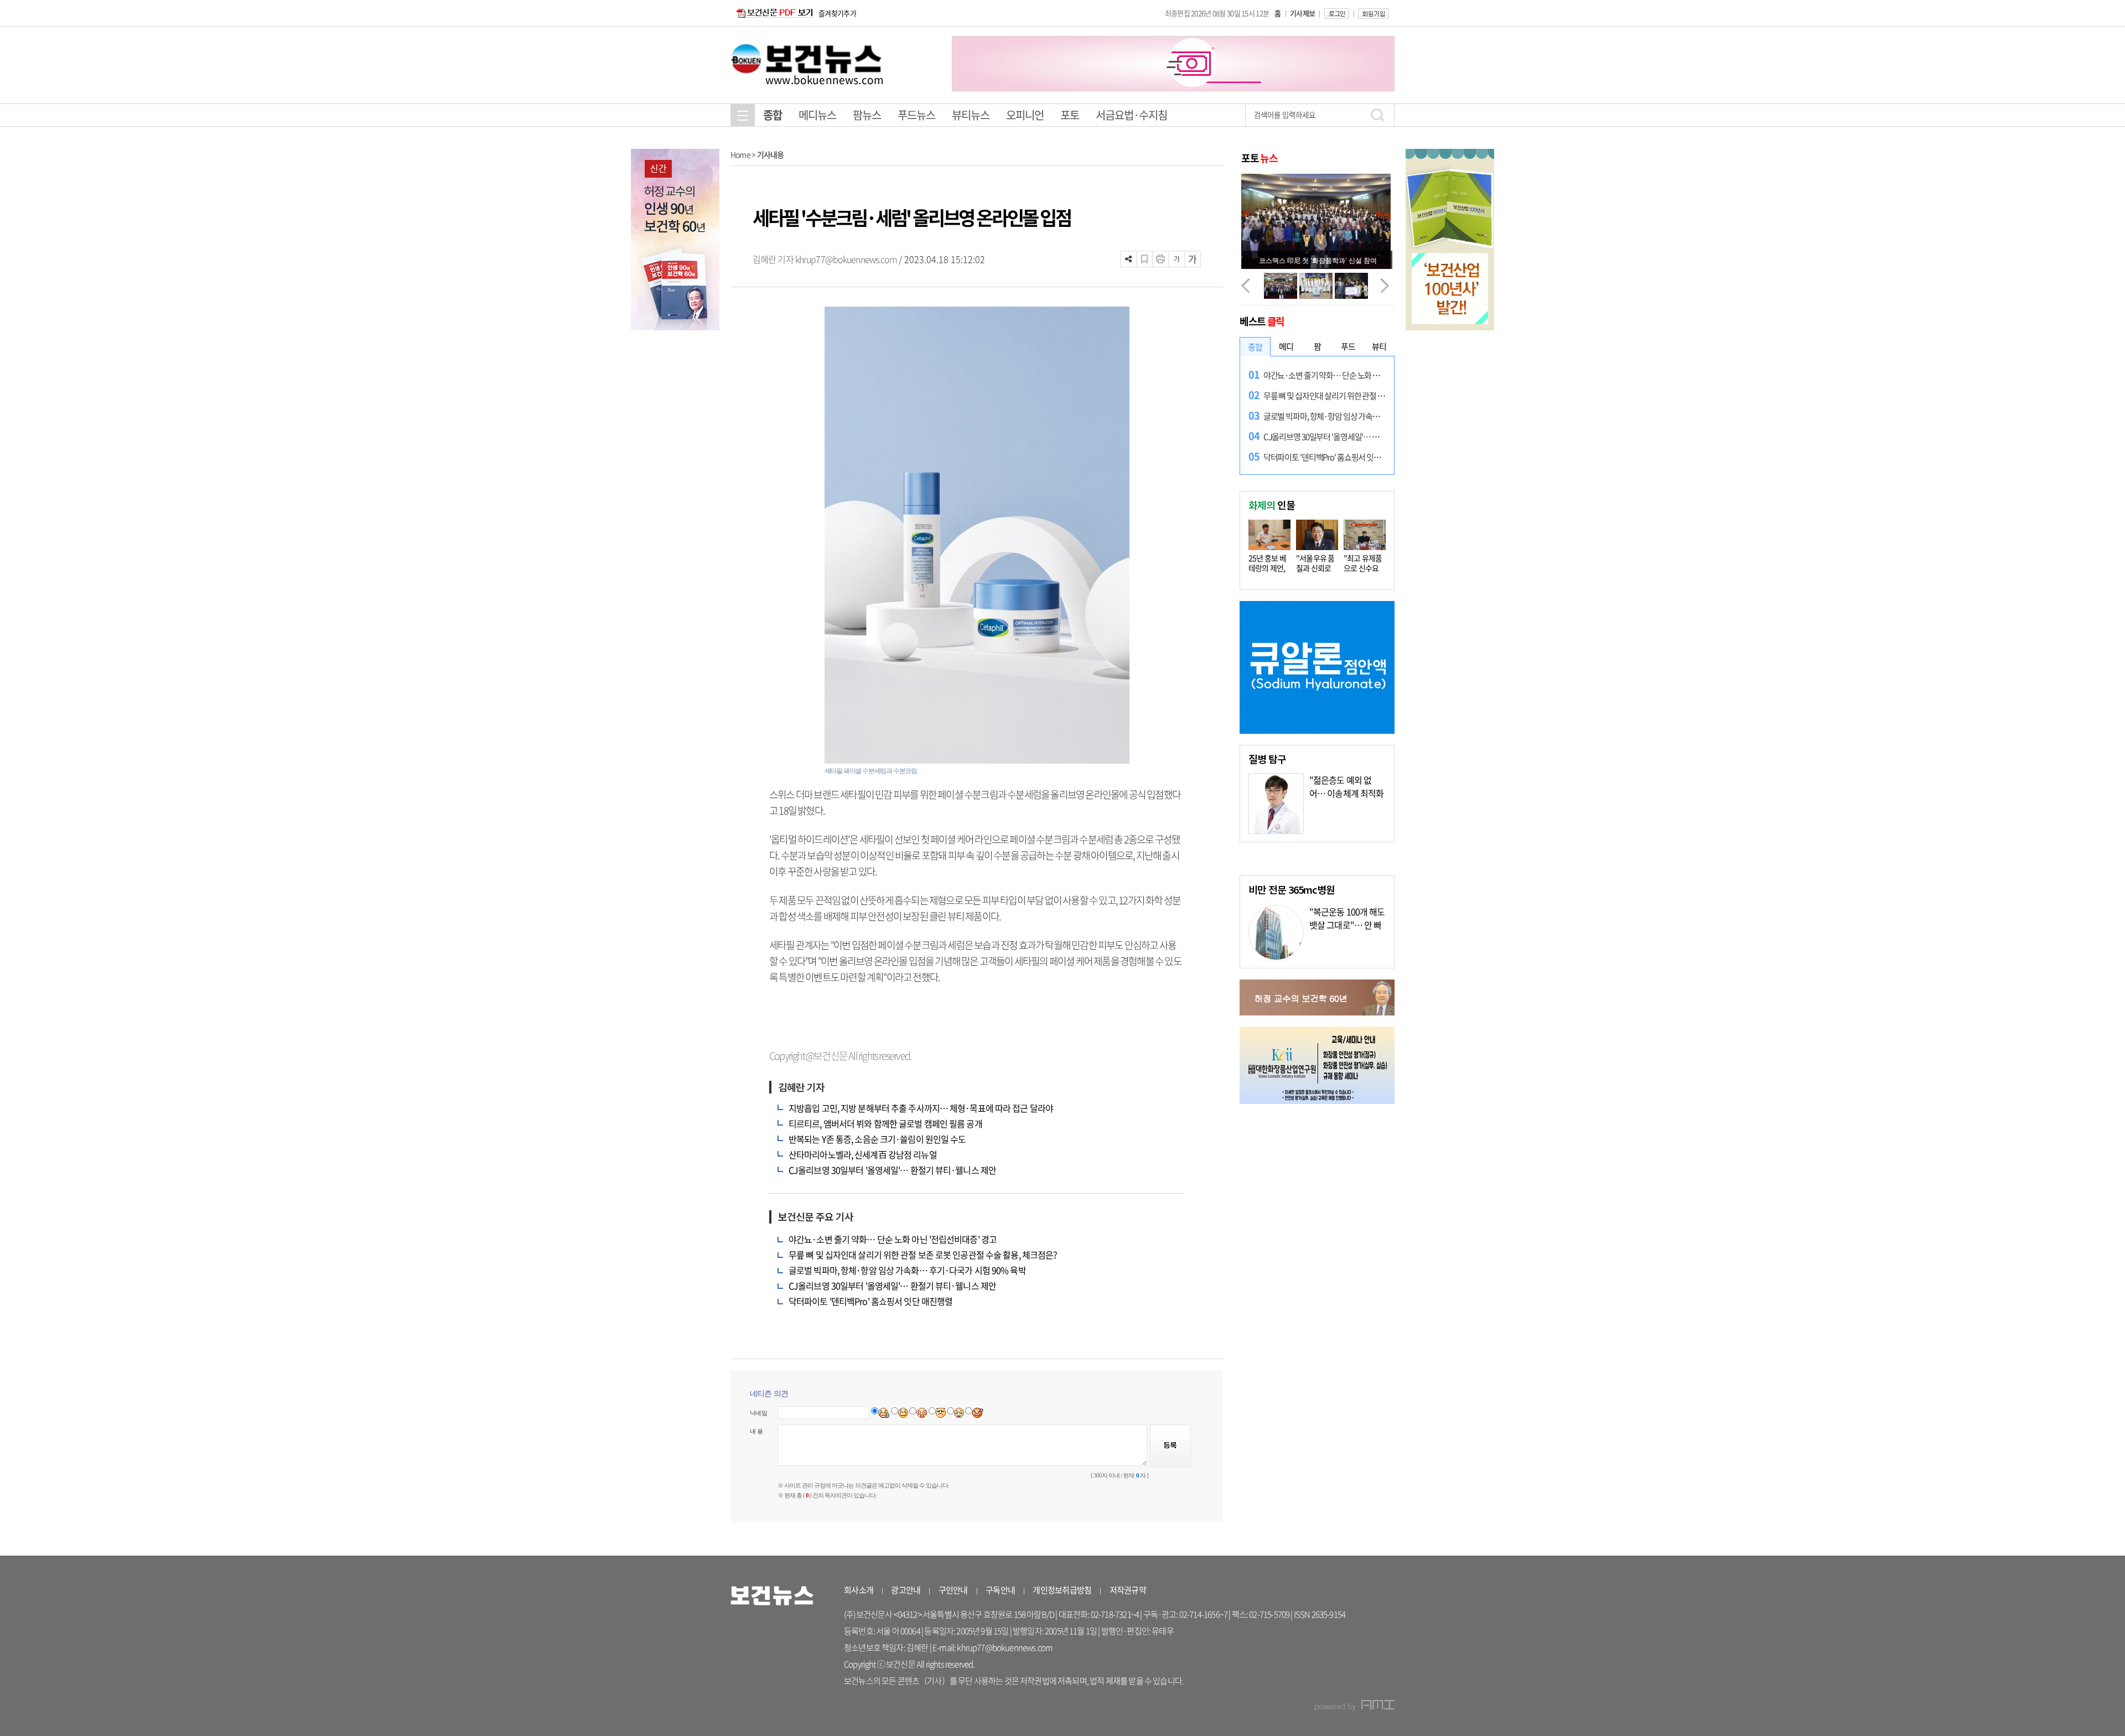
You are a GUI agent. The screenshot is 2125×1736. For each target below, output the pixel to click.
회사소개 (859, 1590)
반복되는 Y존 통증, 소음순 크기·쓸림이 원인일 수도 (877, 1139)
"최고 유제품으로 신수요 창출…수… (1363, 568)
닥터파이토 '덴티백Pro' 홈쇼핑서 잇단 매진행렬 (870, 1301)
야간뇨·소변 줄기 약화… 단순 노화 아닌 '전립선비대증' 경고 (893, 1239)
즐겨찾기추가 (837, 13)
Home (740, 154)
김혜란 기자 (774, 259)
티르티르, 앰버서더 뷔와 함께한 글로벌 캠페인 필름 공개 (885, 1123)
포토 (1070, 115)
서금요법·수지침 (1131, 115)
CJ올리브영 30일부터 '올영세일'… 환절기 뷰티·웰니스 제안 (892, 1170)
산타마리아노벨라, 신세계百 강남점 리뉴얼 (863, 1154)
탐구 (1267, 759)
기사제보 (1302, 13)
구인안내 (953, 1590)
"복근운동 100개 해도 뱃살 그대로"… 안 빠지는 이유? (1347, 925)
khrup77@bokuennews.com (846, 259)
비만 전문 (1292, 889)
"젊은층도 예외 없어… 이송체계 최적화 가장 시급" (1346, 793)
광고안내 (906, 1590)
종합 (773, 115)
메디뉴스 (817, 115)
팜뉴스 (867, 115)
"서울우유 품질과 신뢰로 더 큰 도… (1315, 568)
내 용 (756, 1431)
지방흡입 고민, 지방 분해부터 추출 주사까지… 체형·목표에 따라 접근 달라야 (921, 1108)
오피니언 (1025, 115)
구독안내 (1000, 1590)
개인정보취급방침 (1062, 1590)
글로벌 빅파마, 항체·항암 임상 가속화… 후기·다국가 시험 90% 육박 (907, 1270)
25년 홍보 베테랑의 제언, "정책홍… (1267, 568)
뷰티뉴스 (971, 115)
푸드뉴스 (916, 115)
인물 (1272, 505)
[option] (1173, 64)
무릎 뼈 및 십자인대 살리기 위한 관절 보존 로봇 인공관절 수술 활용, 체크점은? (923, 1255)
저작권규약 (1128, 1590)
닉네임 (758, 1413)
